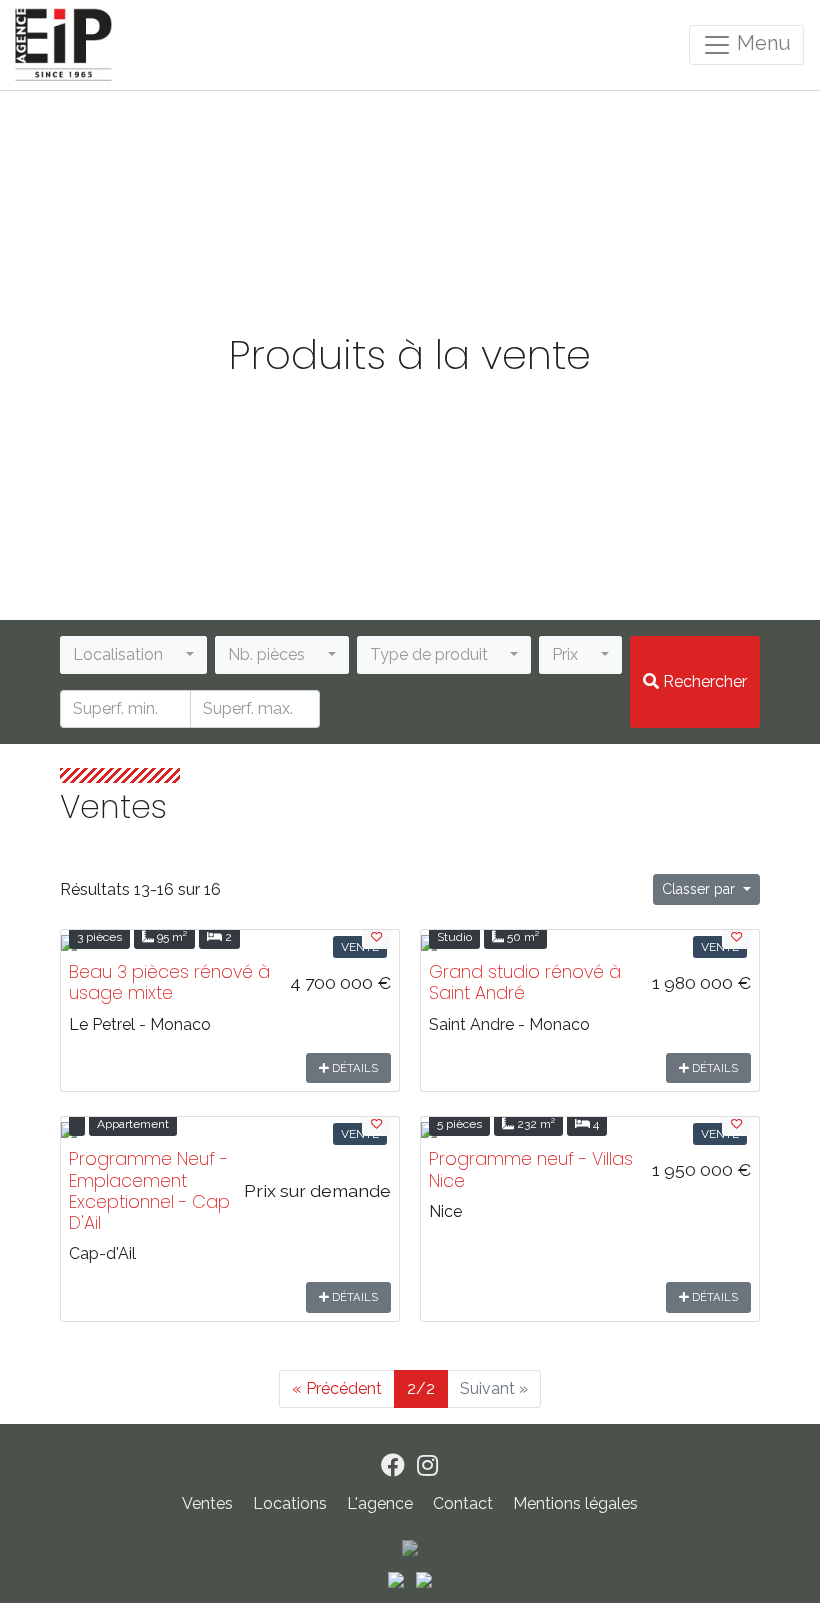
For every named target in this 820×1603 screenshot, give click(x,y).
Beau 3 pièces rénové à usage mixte (169, 982)
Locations (290, 1503)
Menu (761, 43)
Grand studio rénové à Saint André (525, 982)
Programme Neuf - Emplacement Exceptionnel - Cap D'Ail (149, 1190)
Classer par (700, 889)
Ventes (207, 1503)
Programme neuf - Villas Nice (531, 1169)
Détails (353, 1068)
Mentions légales (575, 1503)
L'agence (382, 1503)
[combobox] (133, 655)
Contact (465, 1503)
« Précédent (337, 1388)
